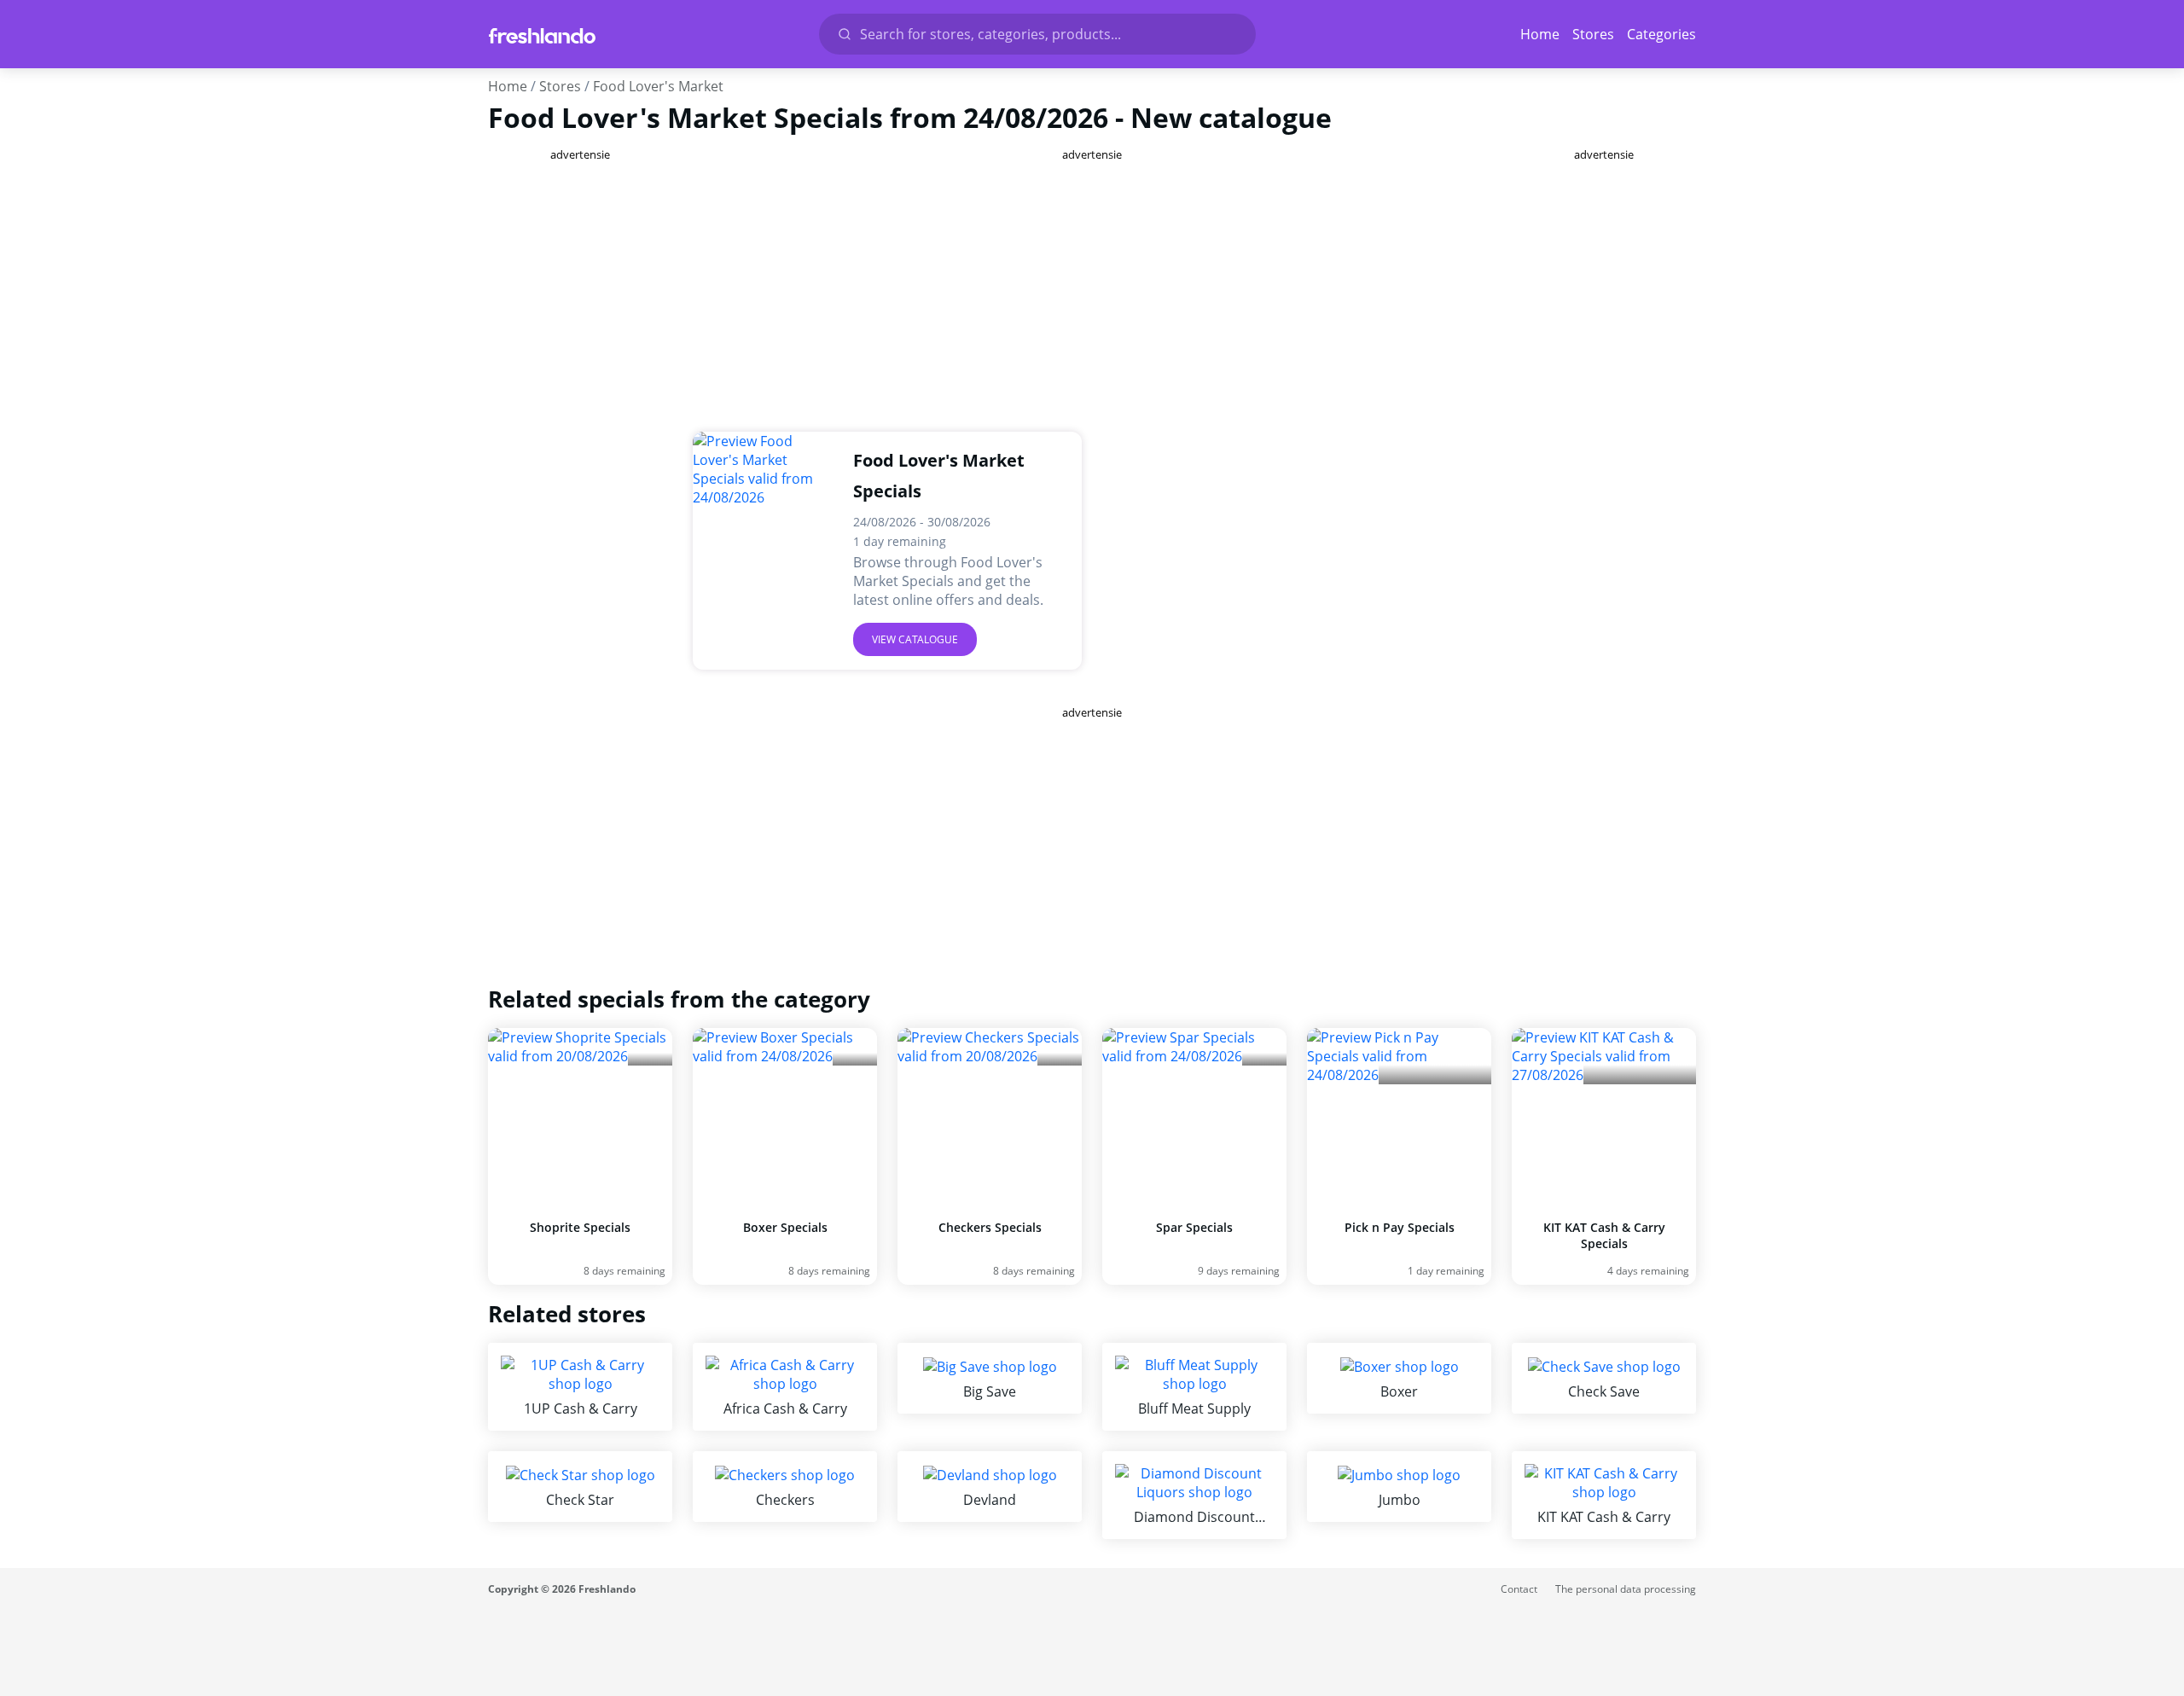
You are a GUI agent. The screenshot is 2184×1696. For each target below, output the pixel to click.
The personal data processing (1626, 1589)
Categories (1661, 34)
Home (1540, 34)
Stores (1593, 34)
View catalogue (915, 639)
